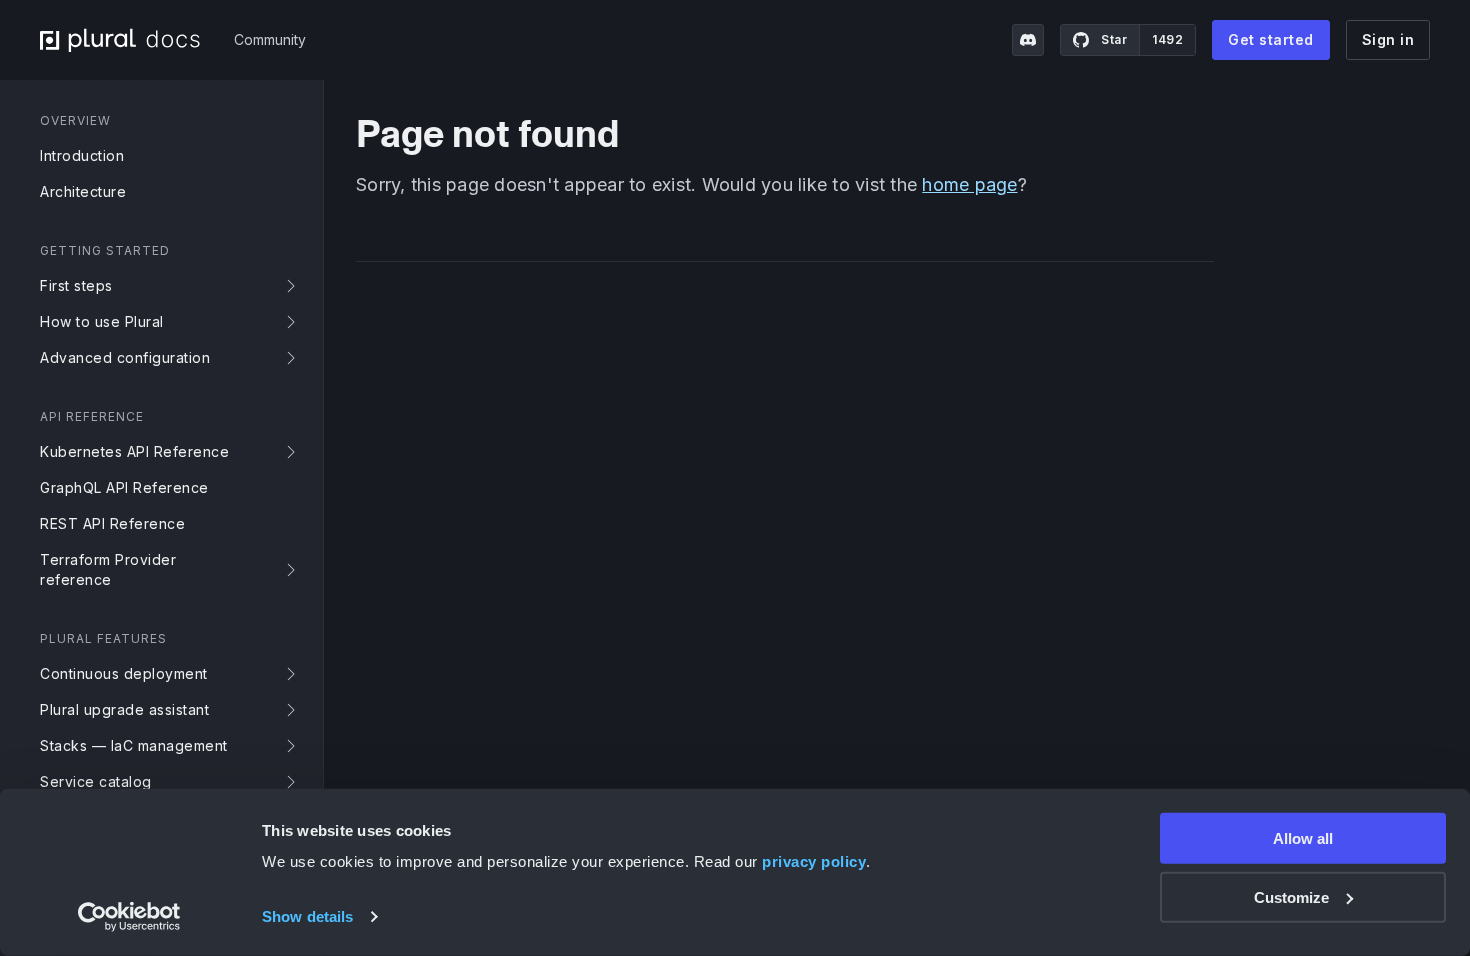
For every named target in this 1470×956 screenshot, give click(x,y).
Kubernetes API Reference (134, 451)
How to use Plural (102, 321)
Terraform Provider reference (108, 569)
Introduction (82, 155)
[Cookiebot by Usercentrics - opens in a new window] (129, 917)
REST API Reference (112, 523)
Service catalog (96, 781)
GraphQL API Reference (124, 487)
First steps (76, 285)
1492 (1167, 39)
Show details (307, 916)
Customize (1291, 897)
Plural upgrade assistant (124, 709)
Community (270, 39)
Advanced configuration (125, 357)
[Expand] (295, 286)
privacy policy (814, 861)
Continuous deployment (124, 673)
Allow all (1303, 838)
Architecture (83, 191)
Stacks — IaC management (134, 745)
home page (969, 184)
